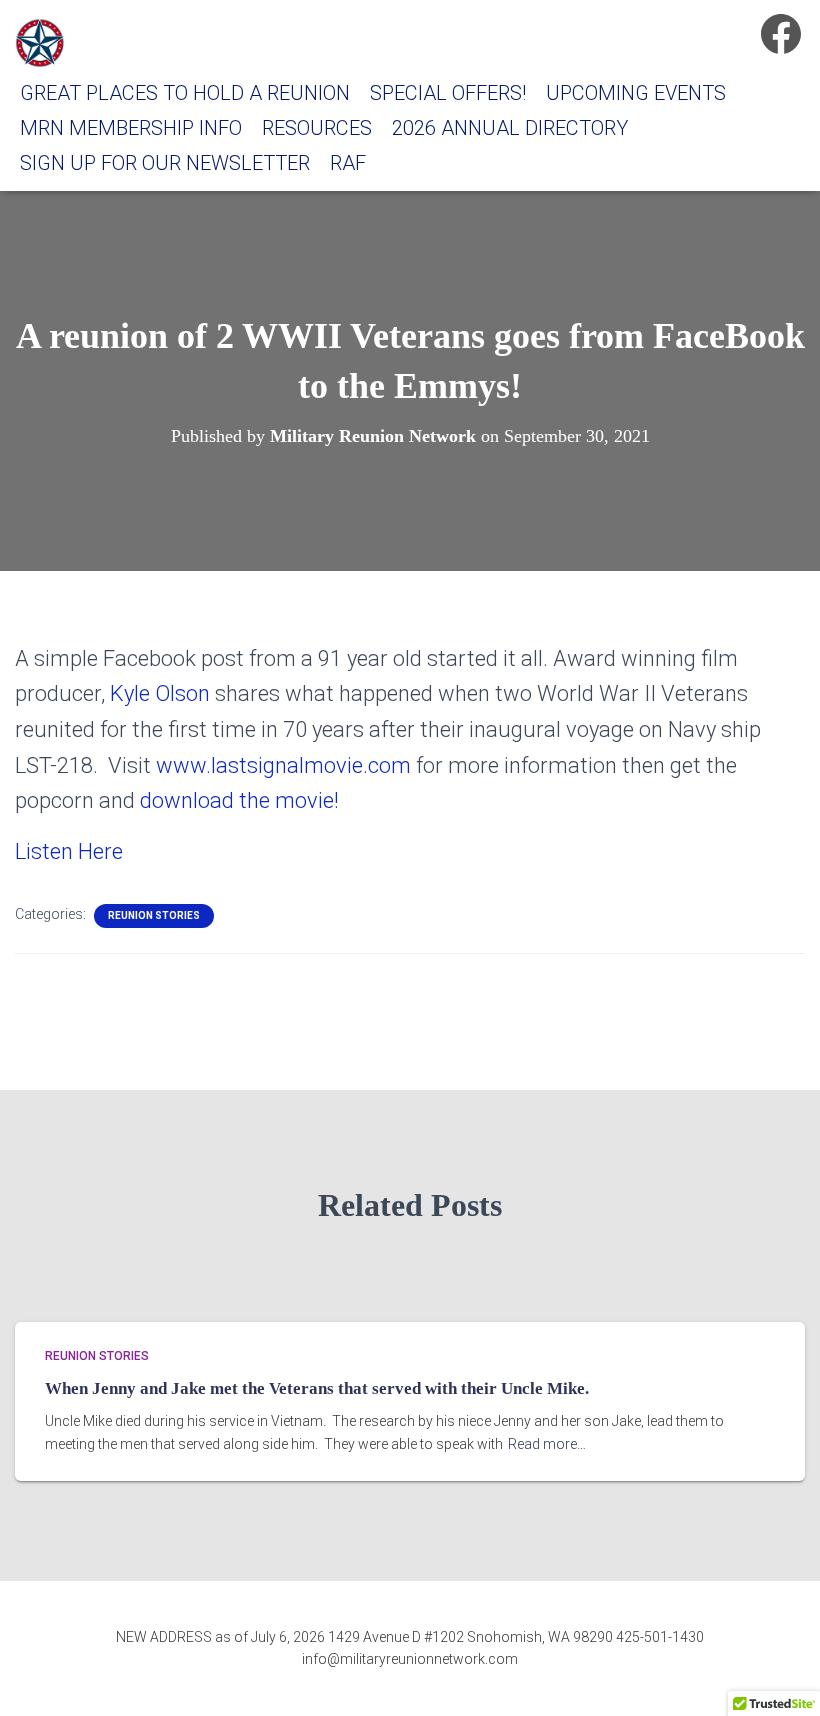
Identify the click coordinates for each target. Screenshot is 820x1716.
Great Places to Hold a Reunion (185, 93)
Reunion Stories (154, 915)
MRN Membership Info (131, 128)
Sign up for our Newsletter (165, 163)
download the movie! (239, 800)
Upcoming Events (636, 93)
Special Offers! (448, 93)
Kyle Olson (160, 693)
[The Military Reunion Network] (40, 43)
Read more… (547, 1444)
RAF (348, 163)
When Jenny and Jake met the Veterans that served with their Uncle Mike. (317, 1388)
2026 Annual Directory (510, 128)
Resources (317, 128)
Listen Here (69, 851)
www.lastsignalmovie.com (283, 765)
